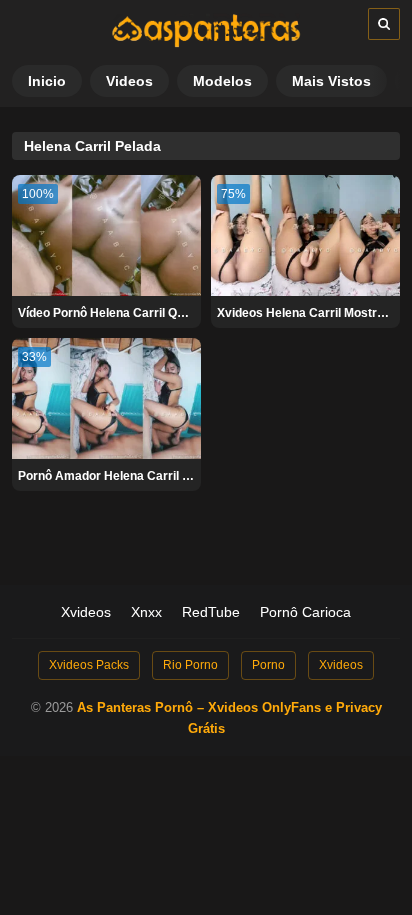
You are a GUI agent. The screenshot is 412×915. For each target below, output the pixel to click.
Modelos (222, 81)
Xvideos (86, 612)
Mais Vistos (331, 81)
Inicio (47, 81)
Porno (268, 665)
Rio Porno (190, 665)
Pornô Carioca (305, 612)
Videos (129, 81)
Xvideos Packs (89, 665)
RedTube (211, 612)
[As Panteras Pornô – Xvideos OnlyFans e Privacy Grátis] (206, 43)
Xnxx (146, 612)
